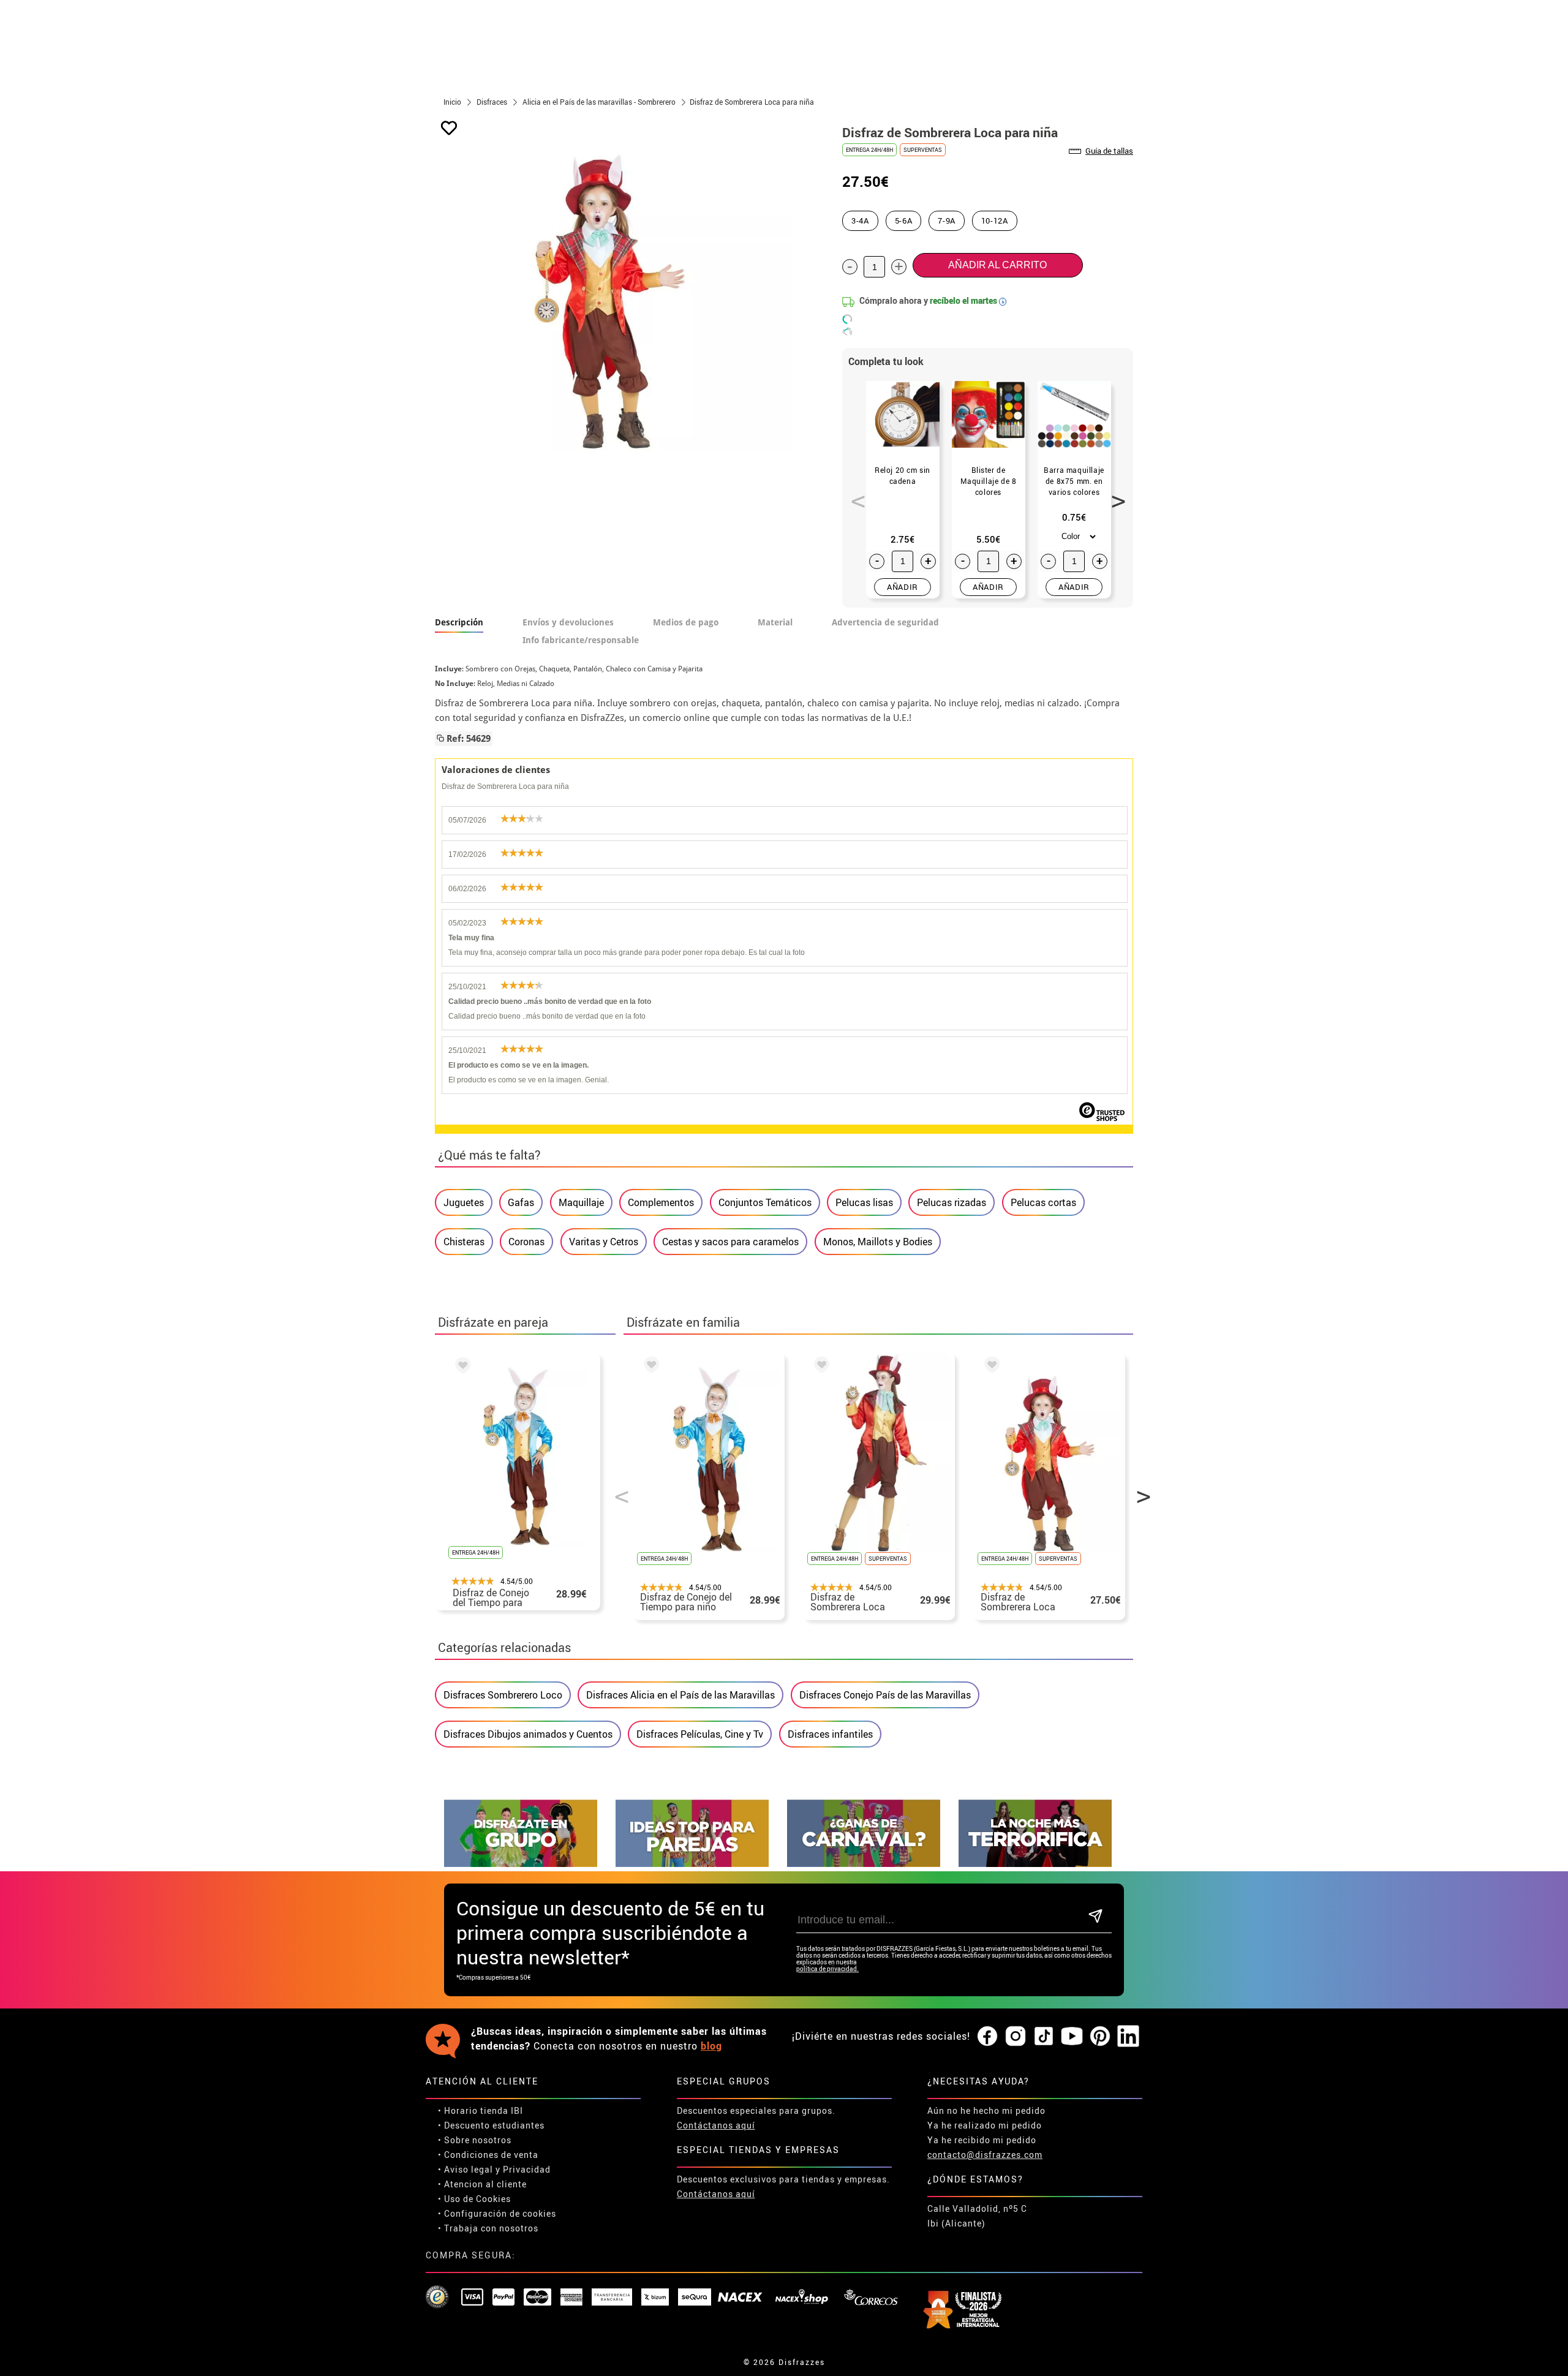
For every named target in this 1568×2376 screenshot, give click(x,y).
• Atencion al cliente (482, 2184)
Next (1114, 494)
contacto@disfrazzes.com (985, 2155)
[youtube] (1072, 2037)
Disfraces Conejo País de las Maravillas (885, 1695)
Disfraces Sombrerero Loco (503, 1695)
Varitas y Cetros (604, 1242)
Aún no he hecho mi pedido (986, 2110)
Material (775, 622)
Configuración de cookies (500, 2213)
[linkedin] (1128, 2037)
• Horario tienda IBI (481, 2110)
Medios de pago (686, 622)
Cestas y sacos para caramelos (730, 1242)
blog (711, 2046)
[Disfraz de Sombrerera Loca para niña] (990, 1367)
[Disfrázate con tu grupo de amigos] (521, 1864)
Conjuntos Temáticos (765, 1202)
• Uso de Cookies (474, 2199)
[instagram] (1016, 2037)
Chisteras (464, 1242)
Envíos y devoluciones (568, 622)
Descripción (459, 622)
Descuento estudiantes (494, 2125)
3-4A (860, 221)
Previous (854, 494)
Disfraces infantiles (830, 1734)
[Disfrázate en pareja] (692, 1864)
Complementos (661, 1202)
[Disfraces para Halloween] (1035, 1864)
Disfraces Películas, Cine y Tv (700, 1734)
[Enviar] (1095, 1917)
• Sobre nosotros (475, 2140)
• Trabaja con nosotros (488, 2228)
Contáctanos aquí (716, 2125)
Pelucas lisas (864, 1202)
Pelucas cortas (1043, 1202)
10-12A (995, 221)
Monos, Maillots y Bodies (878, 1242)
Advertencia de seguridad (885, 622)
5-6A (904, 221)
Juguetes (464, 1202)
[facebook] (987, 2037)
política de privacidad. (827, 1969)
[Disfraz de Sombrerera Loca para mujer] (820, 1367)
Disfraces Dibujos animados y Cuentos (528, 1734)
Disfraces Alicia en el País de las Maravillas (680, 1695)
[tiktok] (1044, 2037)
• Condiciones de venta (488, 2155)
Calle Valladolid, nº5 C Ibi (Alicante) (977, 2216)
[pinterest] (1100, 2037)
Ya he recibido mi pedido (982, 2140)
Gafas (521, 1202)
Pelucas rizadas (952, 1202)
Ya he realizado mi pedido (985, 2125)
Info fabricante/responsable (581, 640)
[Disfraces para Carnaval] (864, 1864)
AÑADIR (903, 587)
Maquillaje (581, 1202)
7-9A (947, 221)
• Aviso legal (466, 2169)
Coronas (526, 1242)
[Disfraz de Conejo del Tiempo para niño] (461, 1367)
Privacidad (527, 2169)
